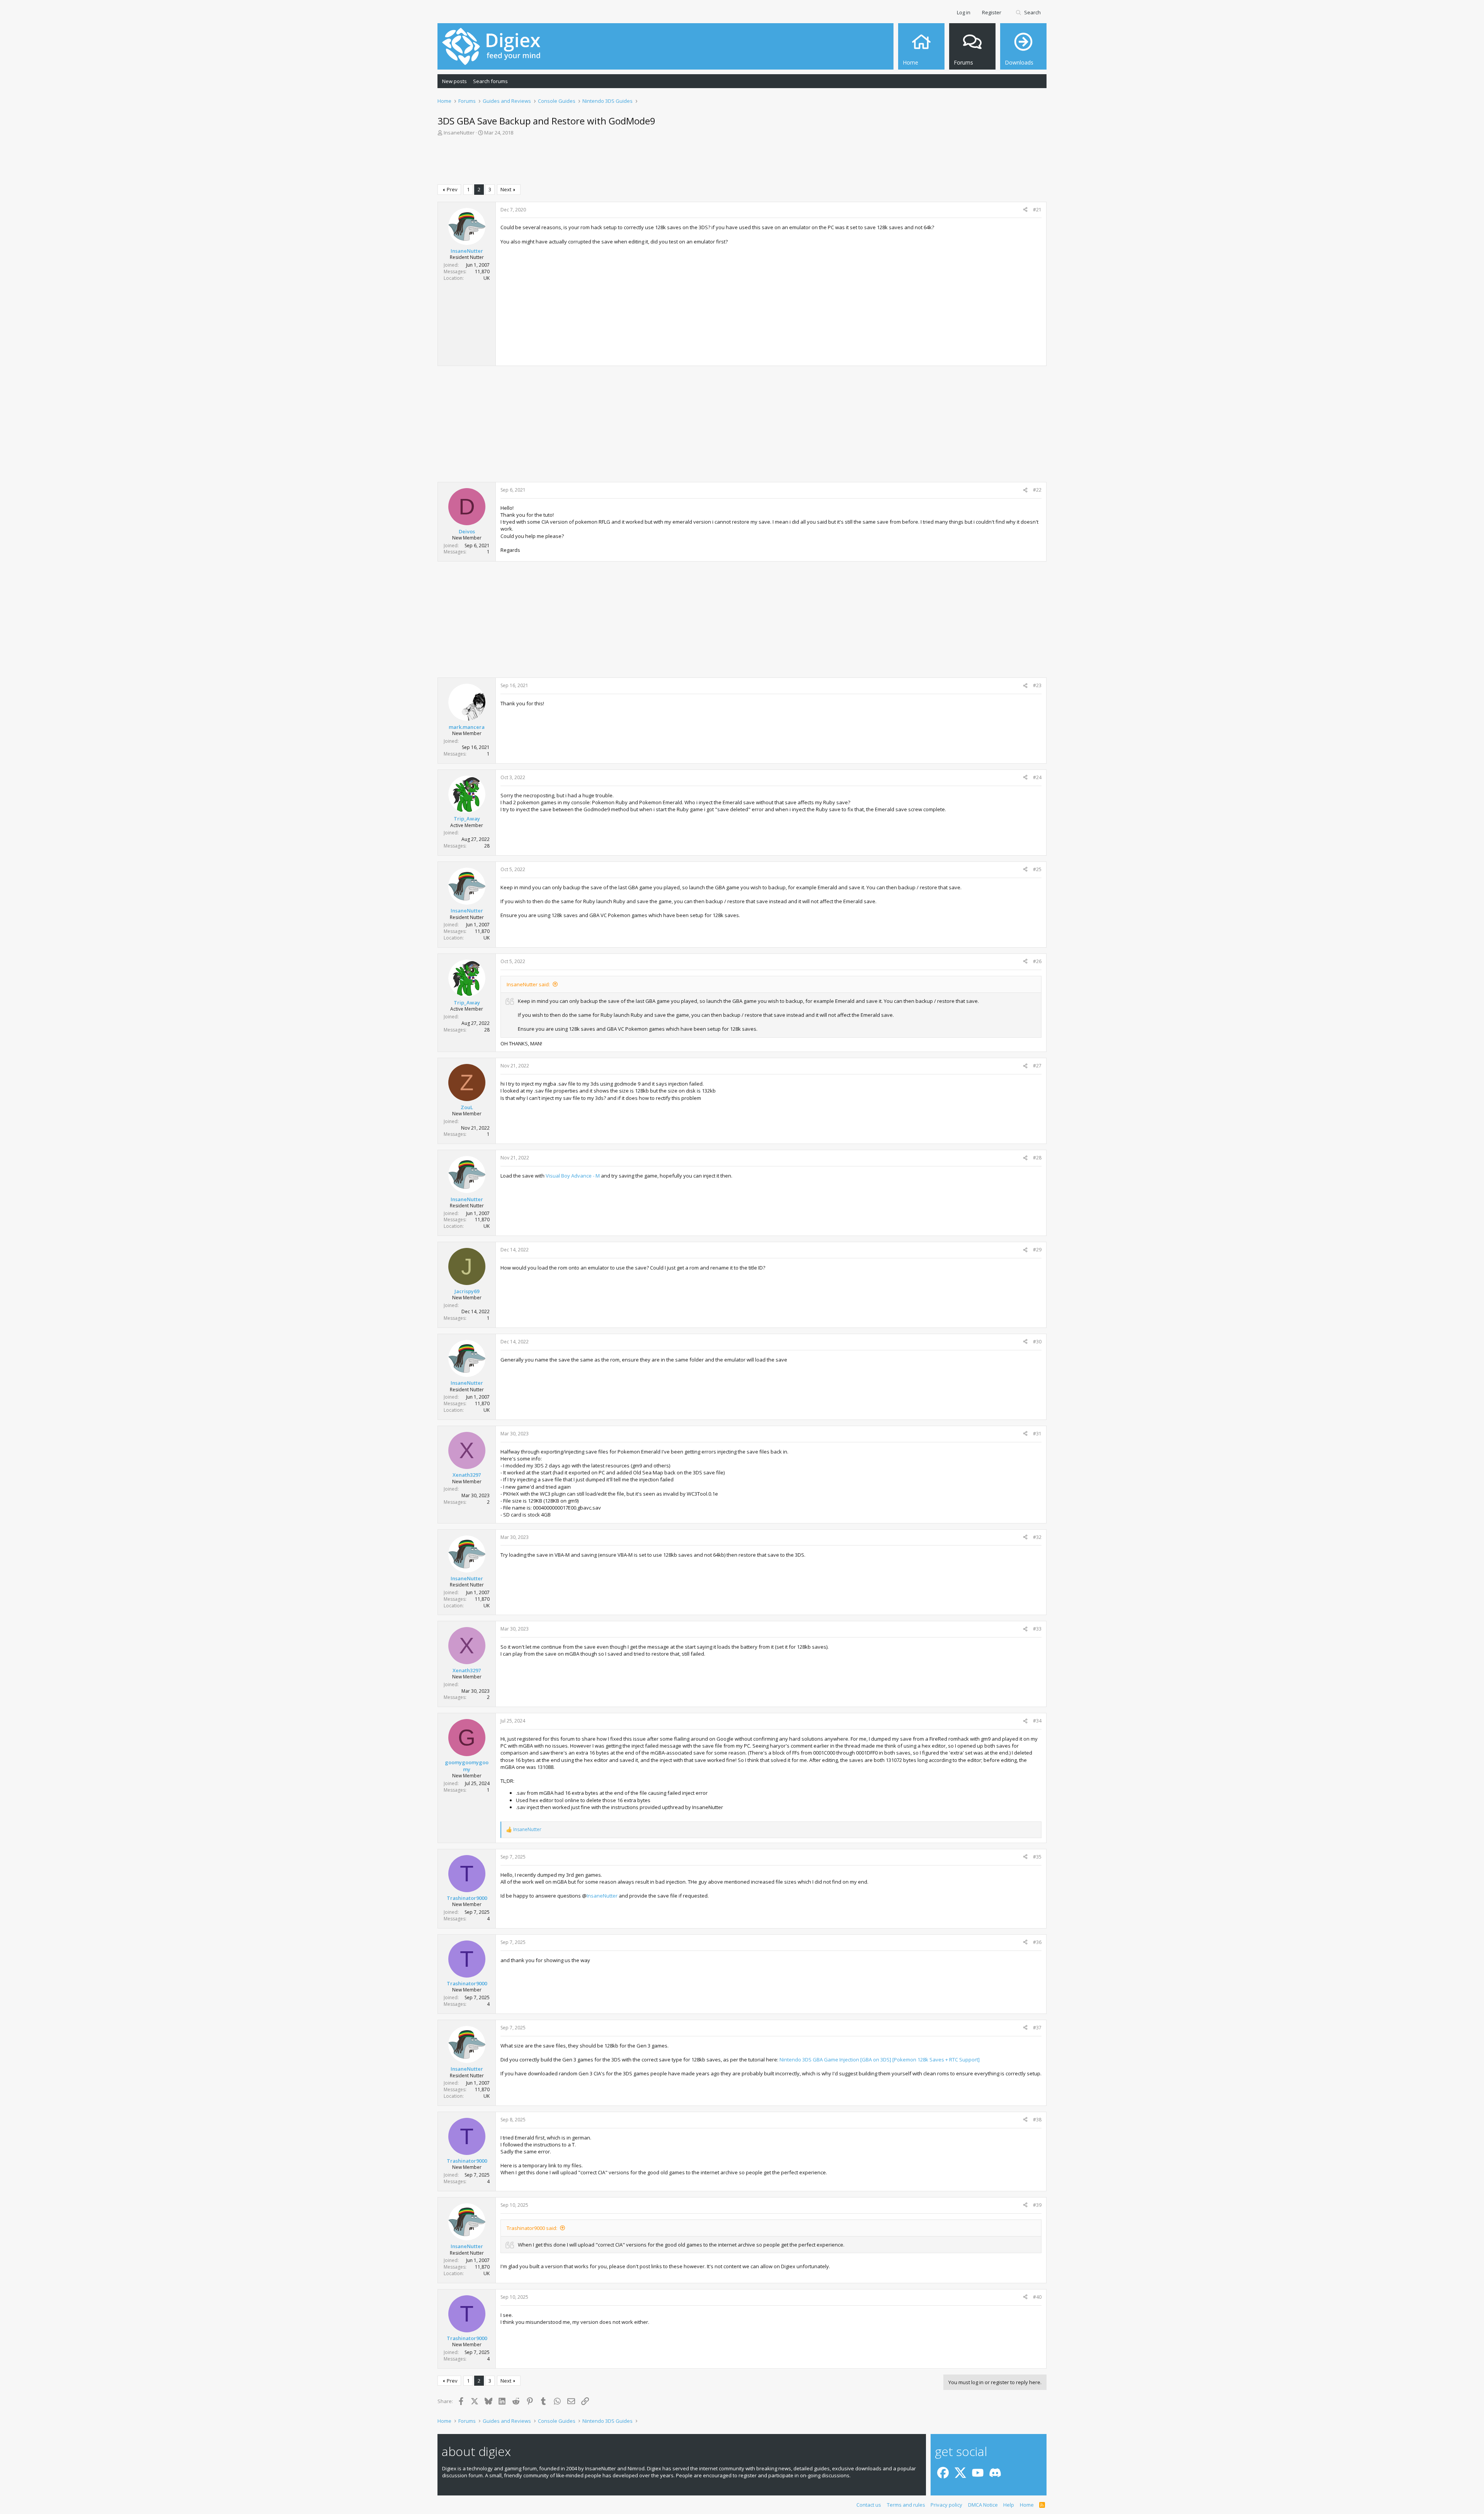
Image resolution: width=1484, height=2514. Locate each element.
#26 (1037, 961)
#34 (1037, 1721)
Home (1027, 2505)
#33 (1037, 1629)
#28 (1037, 1158)
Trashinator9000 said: (532, 2228)
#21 (1037, 210)
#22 (1037, 490)
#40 (1037, 2297)
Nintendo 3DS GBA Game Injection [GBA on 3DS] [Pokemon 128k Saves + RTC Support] (880, 2060)
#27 (1037, 1066)
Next (506, 189)
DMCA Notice (983, 2505)
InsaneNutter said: (528, 984)
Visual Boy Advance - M (573, 1176)
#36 (1037, 1942)
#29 (1037, 1250)
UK (487, 278)
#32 (1037, 1537)
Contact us (869, 2505)
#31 (1037, 1434)
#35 (1037, 1857)
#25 (1037, 869)
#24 (1037, 777)
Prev (452, 189)
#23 (1037, 685)
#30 (1037, 1342)
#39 (1037, 2205)
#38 (1037, 2120)
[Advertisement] (742, 162)
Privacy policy (946, 2505)
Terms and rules (906, 2505)
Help (1009, 2505)
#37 (1037, 2028)
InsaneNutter (602, 1896)
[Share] (1025, 210)
